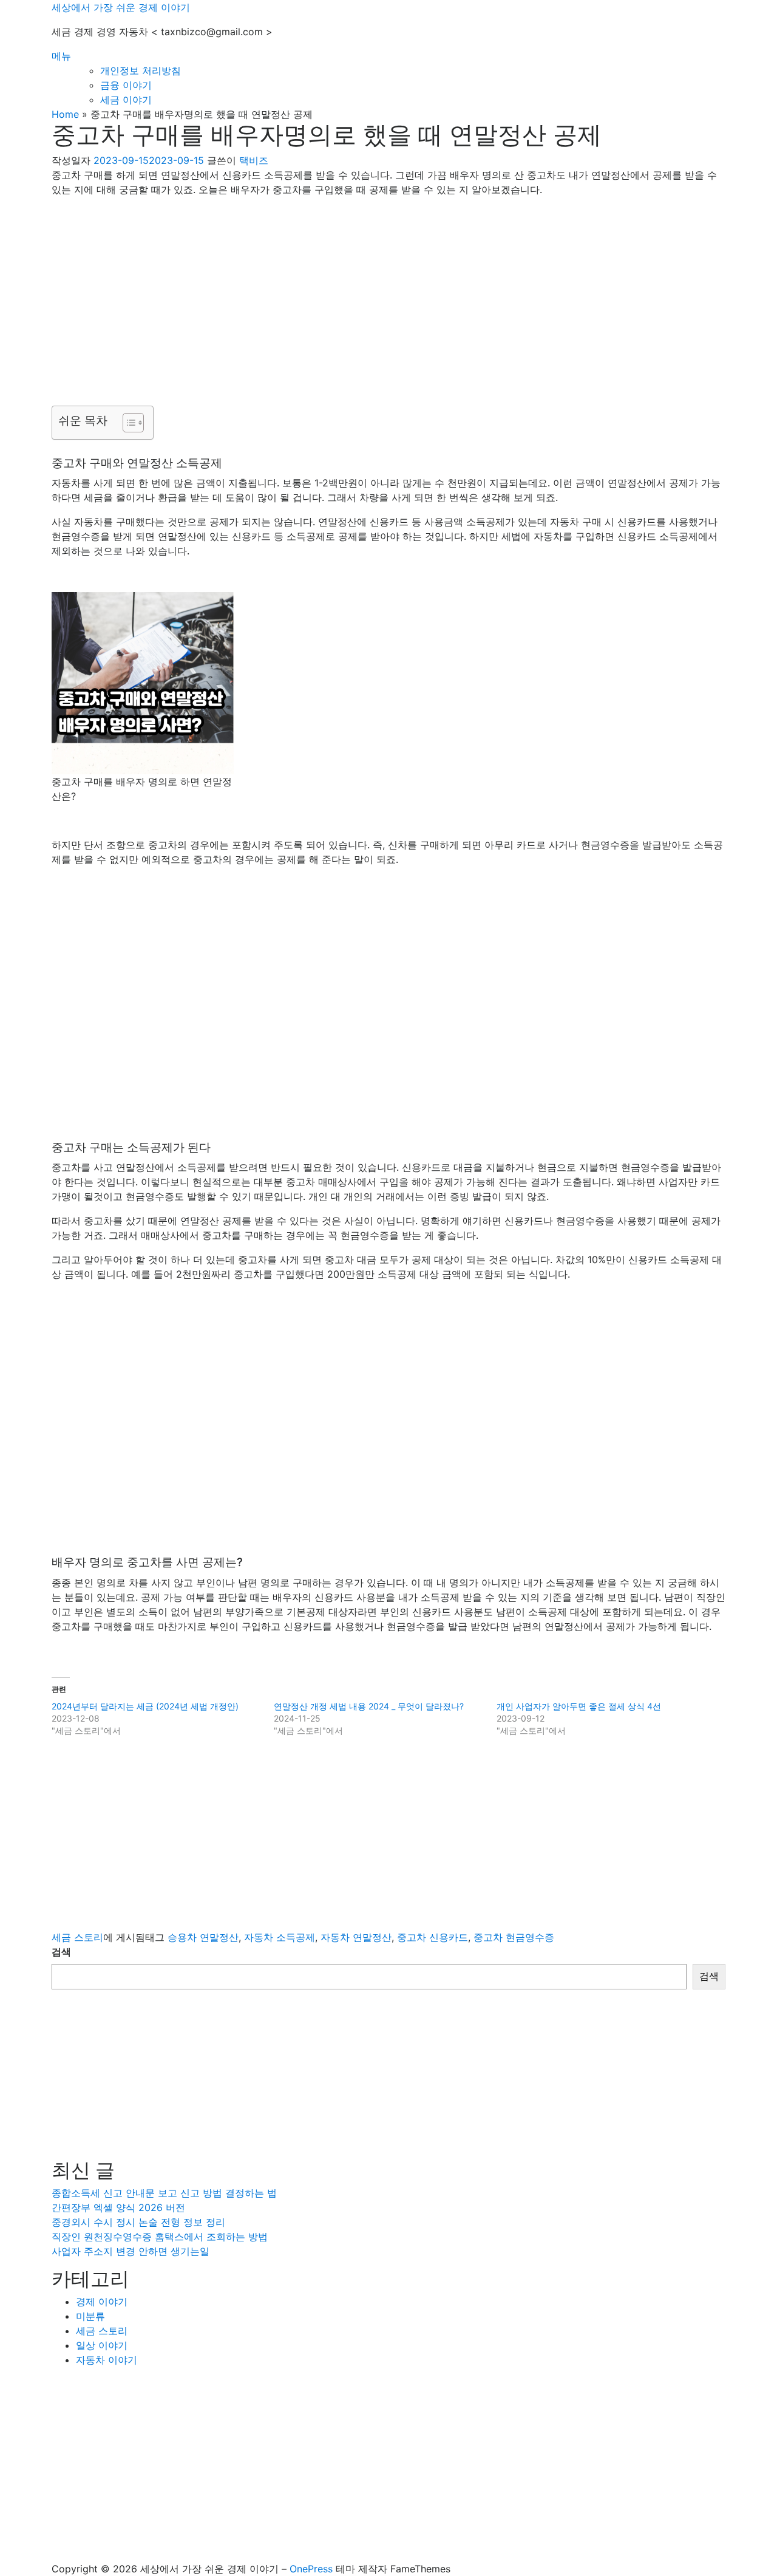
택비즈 (254, 160)
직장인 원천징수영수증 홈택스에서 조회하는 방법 (160, 2237)
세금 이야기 (126, 100)
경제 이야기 (102, 2302)
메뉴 (61, 56)
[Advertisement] (388, 291)
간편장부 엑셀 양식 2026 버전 (118, 2207)
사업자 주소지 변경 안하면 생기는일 (131, 2251)
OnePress (311, 2569)
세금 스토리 (77, 1937)
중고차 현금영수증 (514, 1937)
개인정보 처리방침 (141, 70)
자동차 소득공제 (280, 1937)
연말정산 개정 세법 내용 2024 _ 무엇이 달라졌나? (369, 1706)
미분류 (90, 2316)
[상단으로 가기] (55, 2554)
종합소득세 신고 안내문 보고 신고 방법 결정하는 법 (164, 2193)
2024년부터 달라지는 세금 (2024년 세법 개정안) (145, 1706)
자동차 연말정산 (356, 1937)
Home (65, 114)
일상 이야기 (102, 2345)
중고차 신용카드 (433, 1937)
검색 (61, 1952)
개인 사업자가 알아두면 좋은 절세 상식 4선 (579, 1706)
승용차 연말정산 (203, 1937)
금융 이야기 (126, 85)
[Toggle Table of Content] (127, 423)
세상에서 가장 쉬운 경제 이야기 (121, 7)
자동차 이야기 (107, 2360)
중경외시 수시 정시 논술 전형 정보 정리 (138, 2222)
